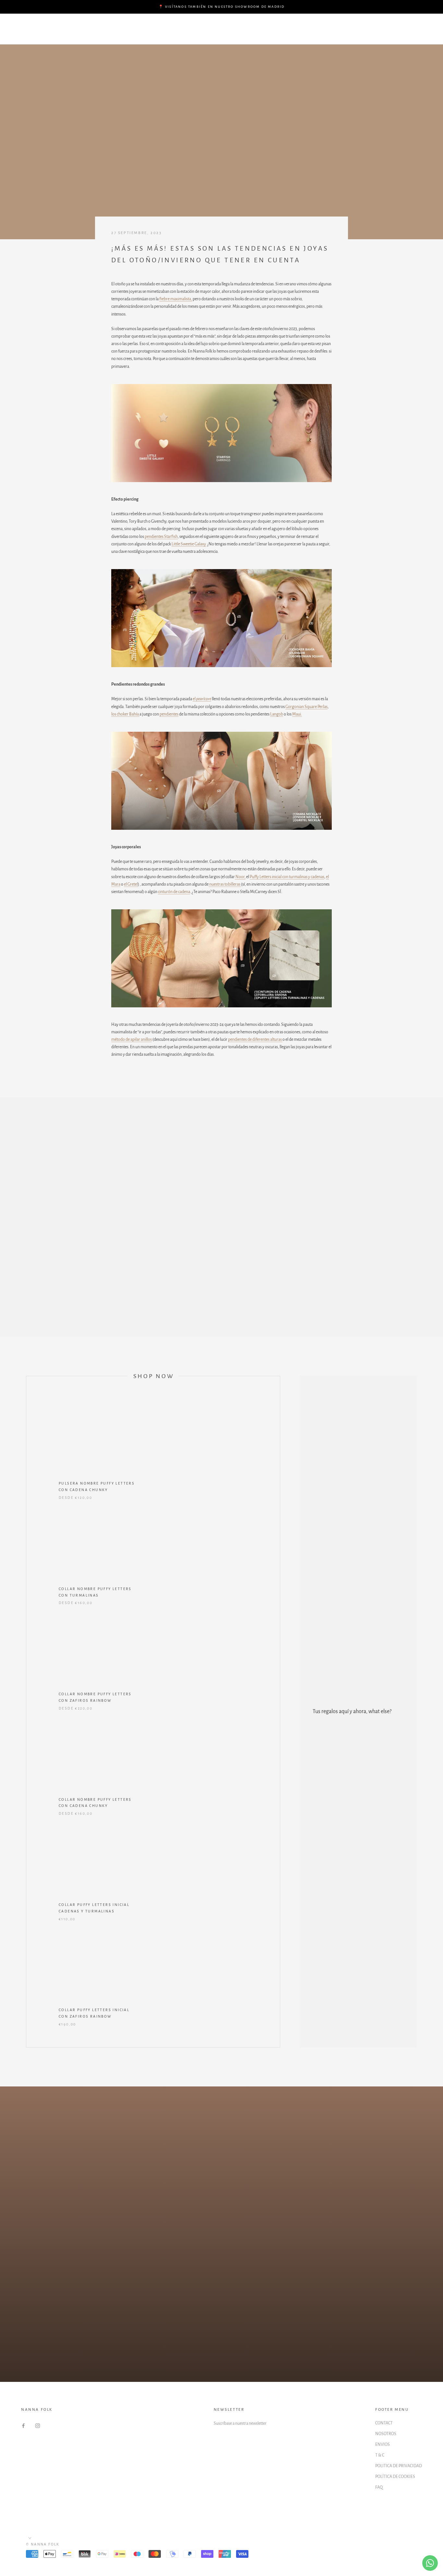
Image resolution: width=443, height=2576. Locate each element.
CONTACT (384, 2423)
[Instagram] (38, 2426)
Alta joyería (155, 35)
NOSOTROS (386, 2434)
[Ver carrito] (424, 29)
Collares (271, 24)
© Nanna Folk (43, 2544)
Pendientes (231, 24)
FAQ (379, 2487)
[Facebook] (23, 2426)
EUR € (333, 29)
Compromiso (149, 24)
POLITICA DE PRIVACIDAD (399, 2466)
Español (365, 29)
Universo (197, 35)
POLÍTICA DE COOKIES (395, 2477)
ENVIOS (383, 2445)
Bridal (116, 35)
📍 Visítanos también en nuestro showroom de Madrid (222, 7)
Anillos (84, 35)
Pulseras (190, 24)
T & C (380, 2455)
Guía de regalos (96, 24)
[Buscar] (409, 29)
